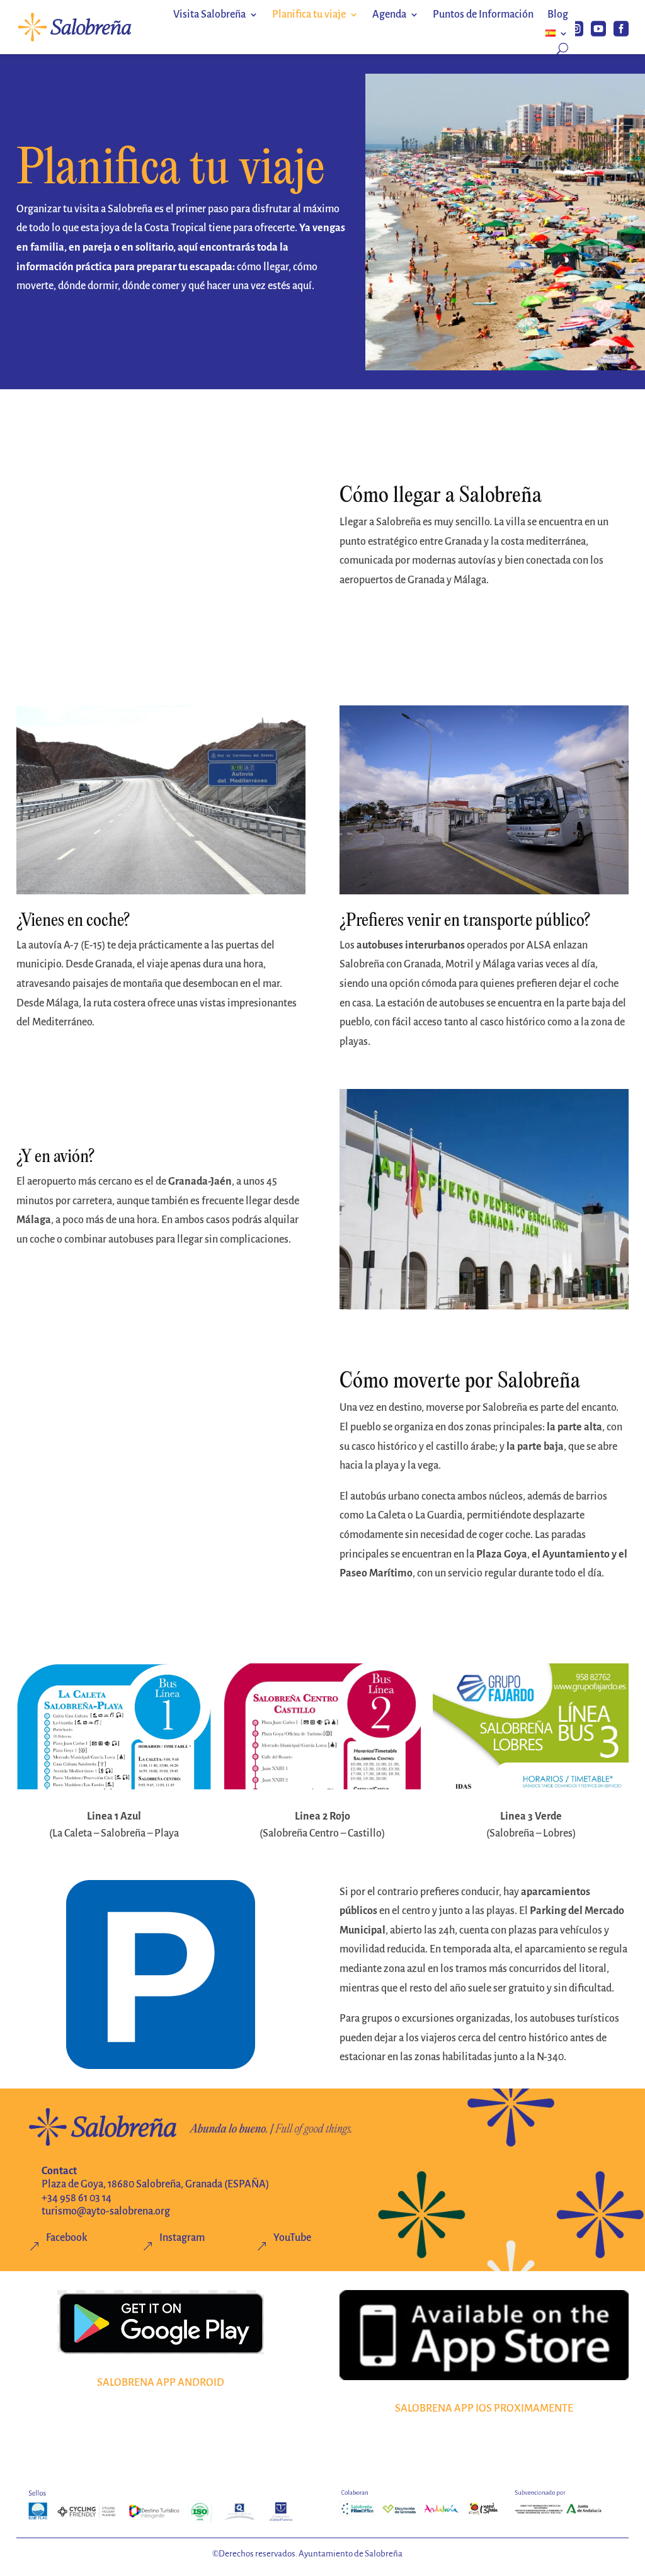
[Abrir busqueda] (562, 48)
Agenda (389, 15)
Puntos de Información (483, 15)
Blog (558, 15)
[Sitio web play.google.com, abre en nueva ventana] (161, 2322)
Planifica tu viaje (309, 15)
